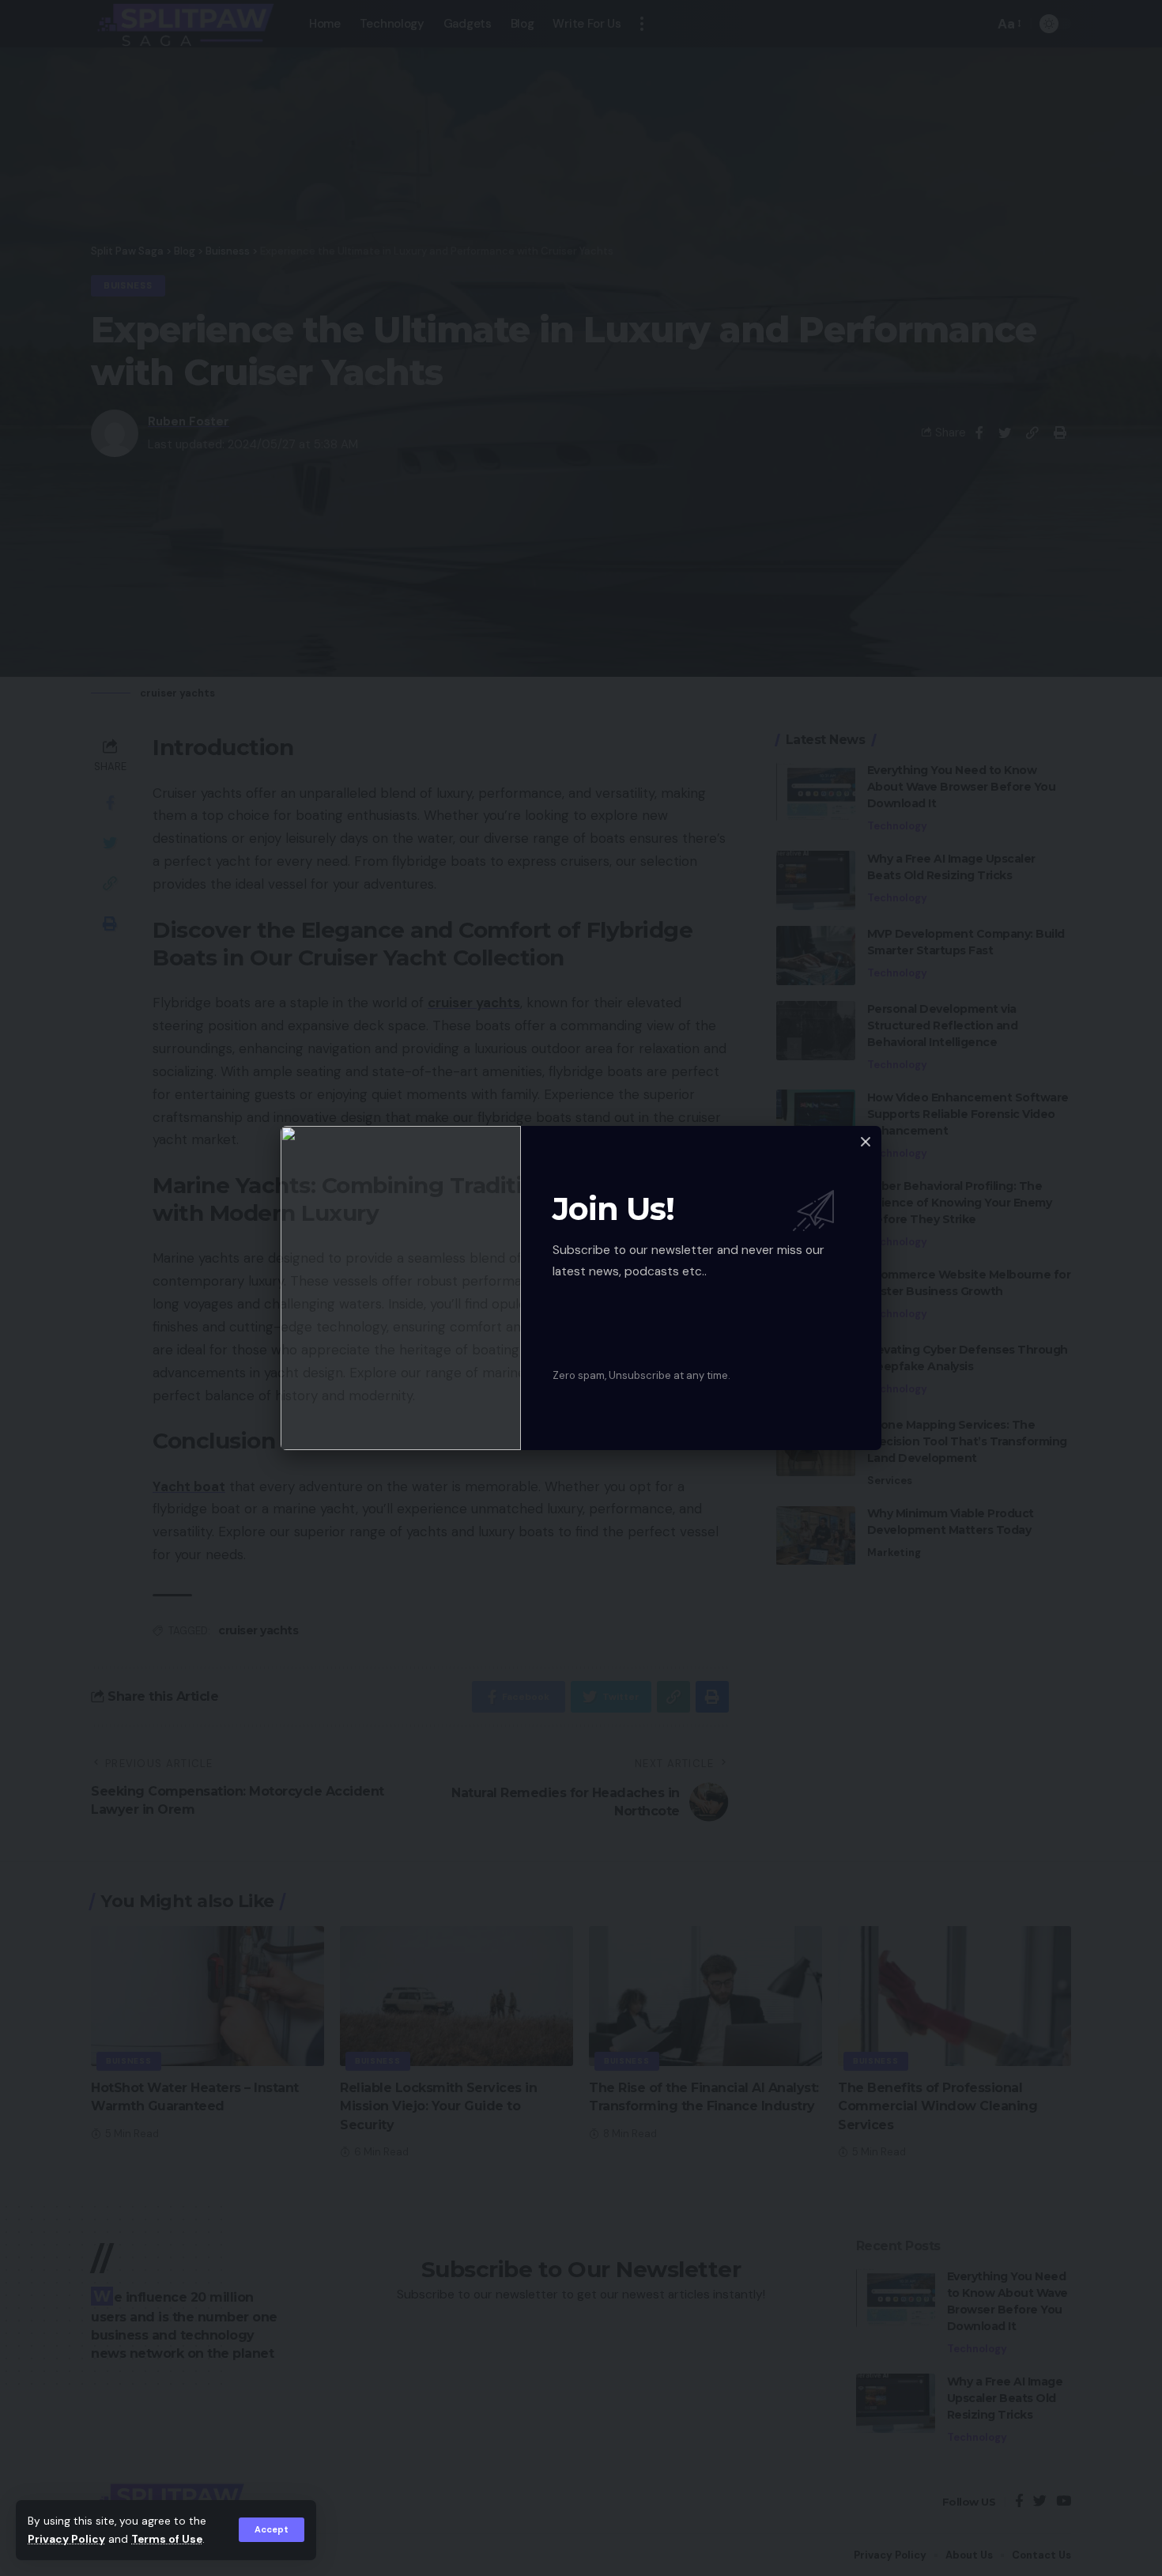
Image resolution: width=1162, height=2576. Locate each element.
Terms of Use (167, 2539)
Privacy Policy (66, 2539)
